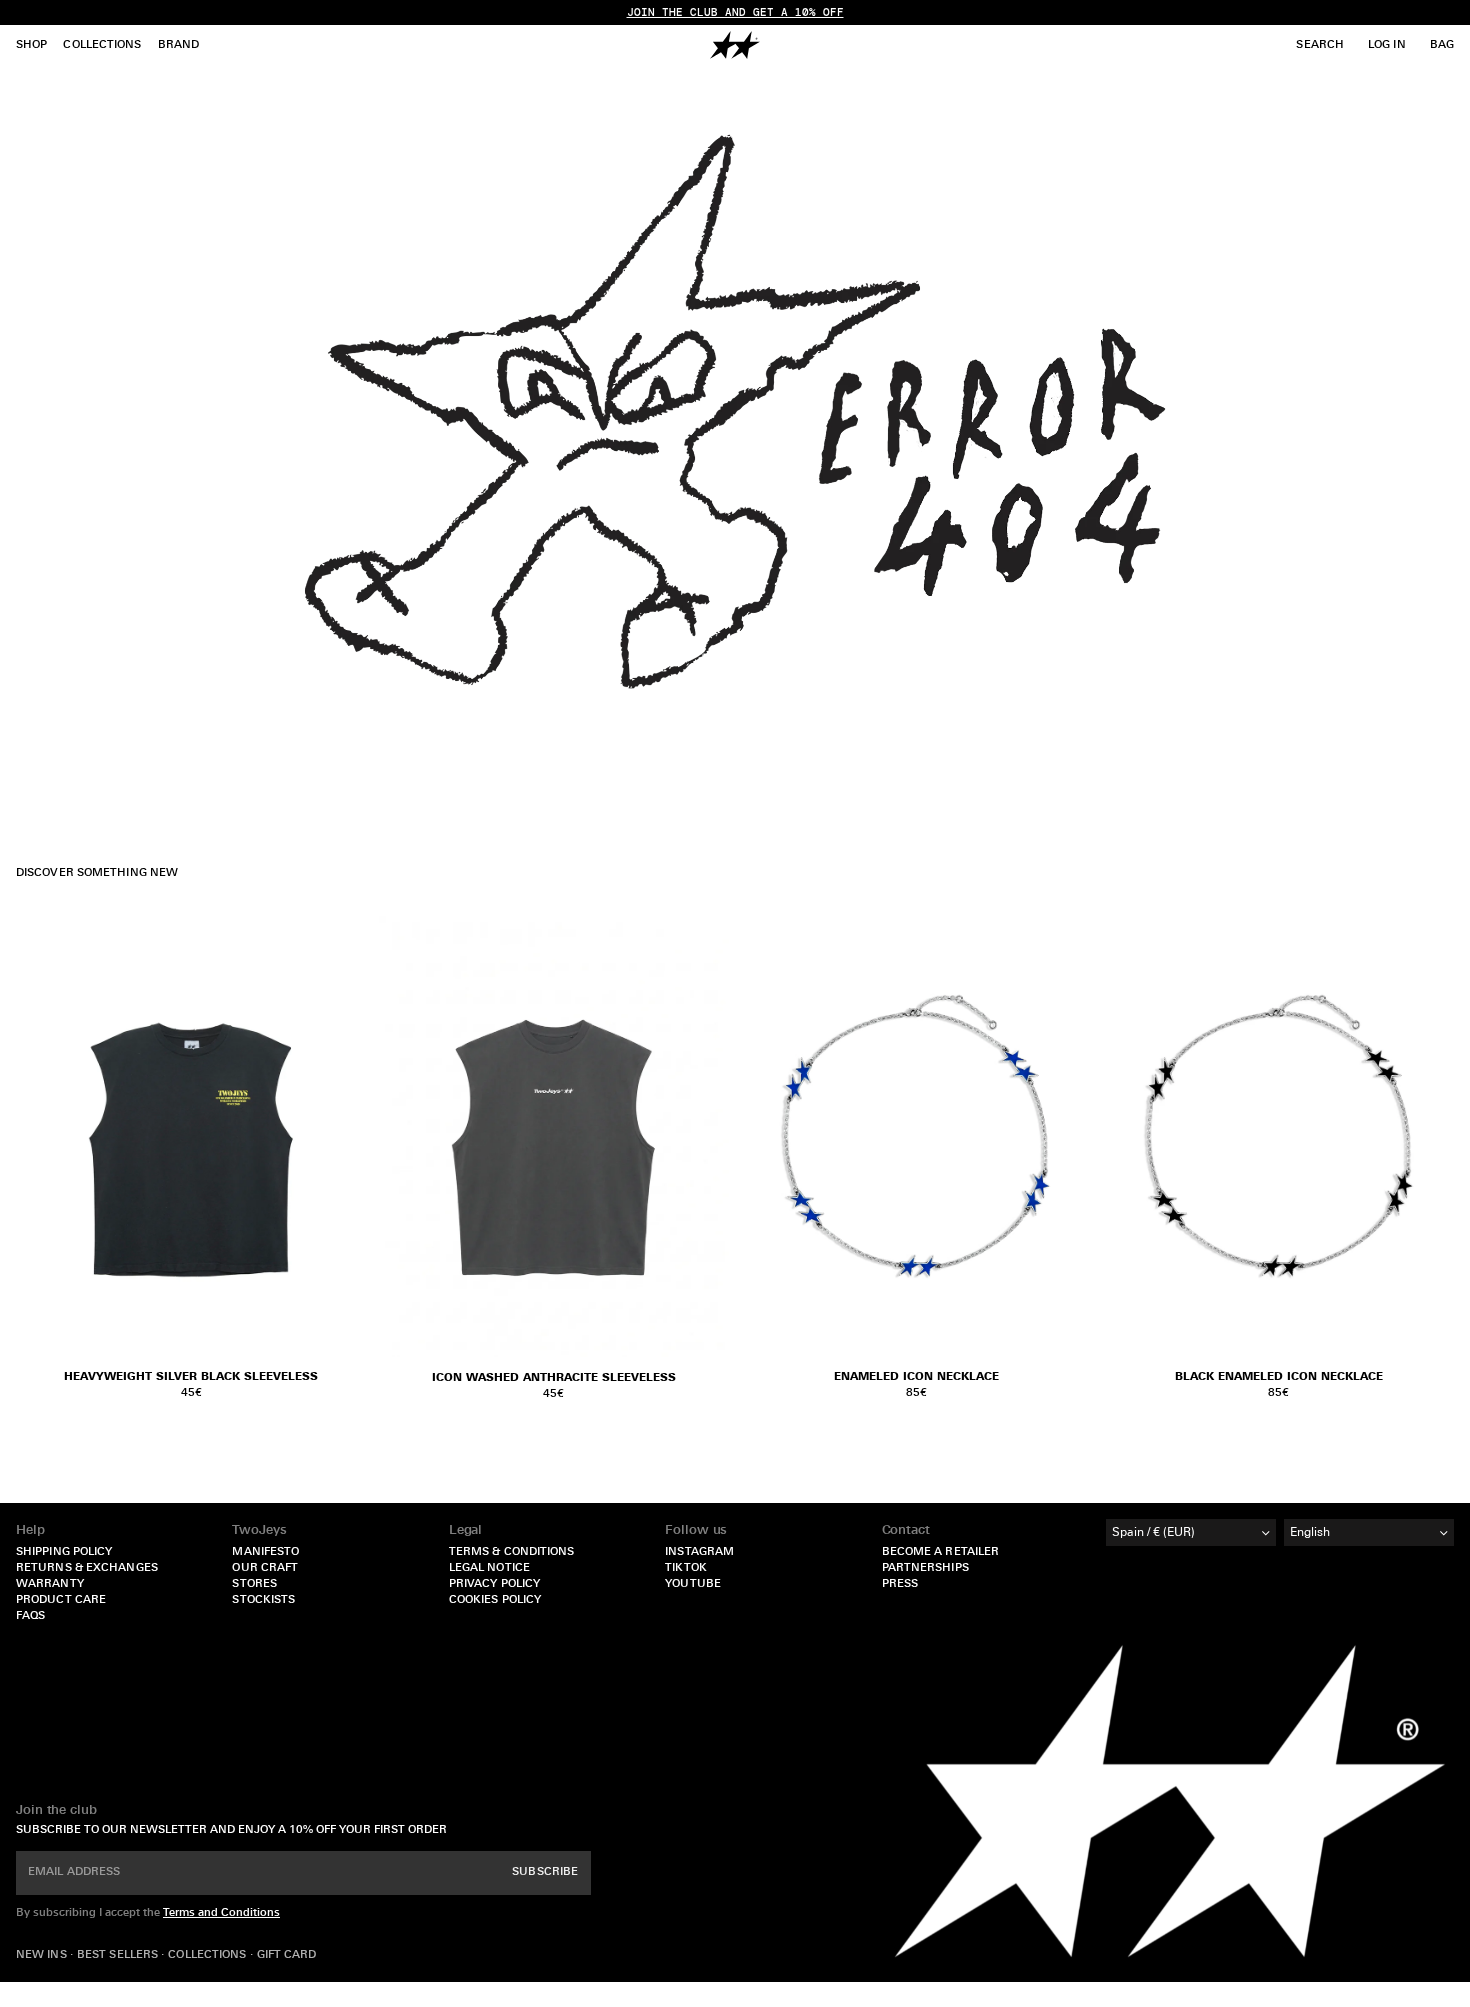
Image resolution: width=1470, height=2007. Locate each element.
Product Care (61, 1600)
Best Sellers (119, 1955)
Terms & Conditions (512, 1552)
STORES (254, 1584)
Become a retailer (941, 1552)
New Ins (43, 1955)
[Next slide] (1068, 1136)
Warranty (50, 1584)
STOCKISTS (263, 1600)
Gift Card (287, 1955)
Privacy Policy (494, 1584)
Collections (208, 1955)
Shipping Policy (64, 1552)
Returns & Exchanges (87, 1568)
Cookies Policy (495, 1600)
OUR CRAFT (265, 1568)
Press (900, 1584)
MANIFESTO (265, 1552)
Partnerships (925, 1568)
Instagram (699, 1552)
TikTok (686, 1568)
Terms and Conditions (221, 1913)
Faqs (30, 1616)
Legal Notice (489, 1568)
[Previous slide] (765, 1136)
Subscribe (545, 1872)
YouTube (693, 1584)
